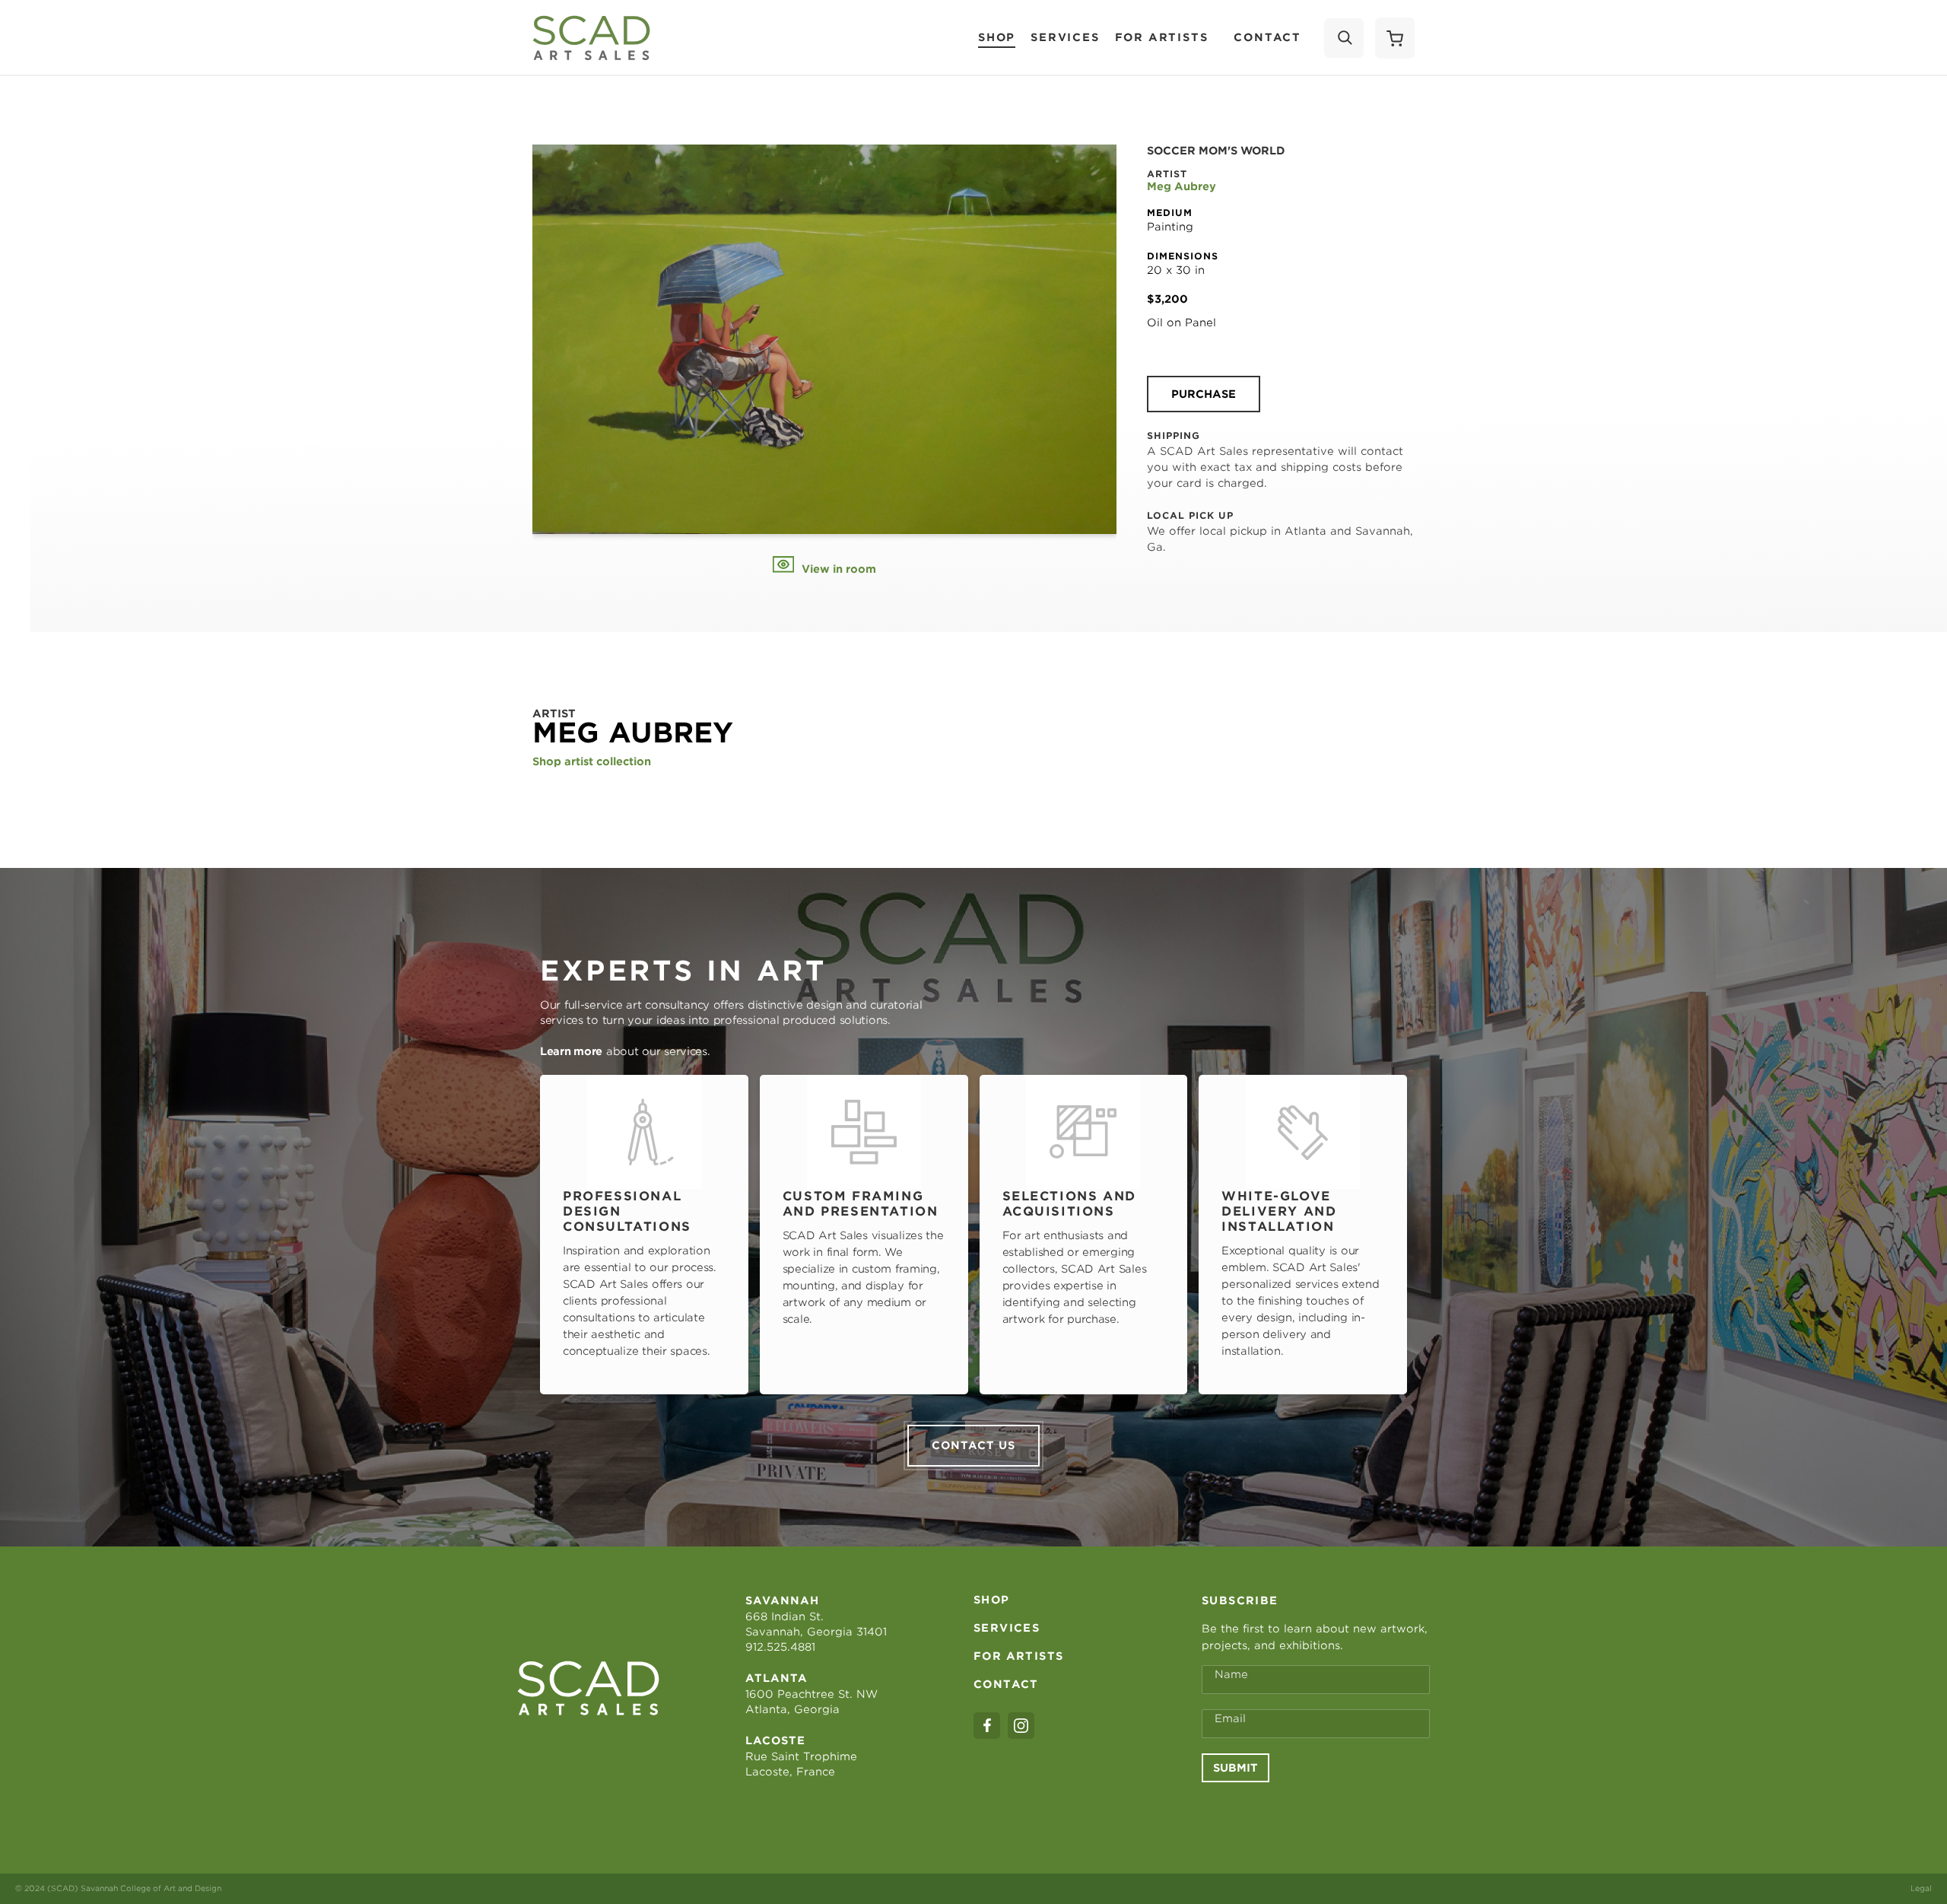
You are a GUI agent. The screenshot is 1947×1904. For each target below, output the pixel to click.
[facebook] (987, 1726)
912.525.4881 (780, 1647)
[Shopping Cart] (1395, 38)
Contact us (973, 1445)
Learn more (571, 1051)
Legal (1921, 1888)
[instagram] (1021, 1726)
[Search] (1344, 38)
